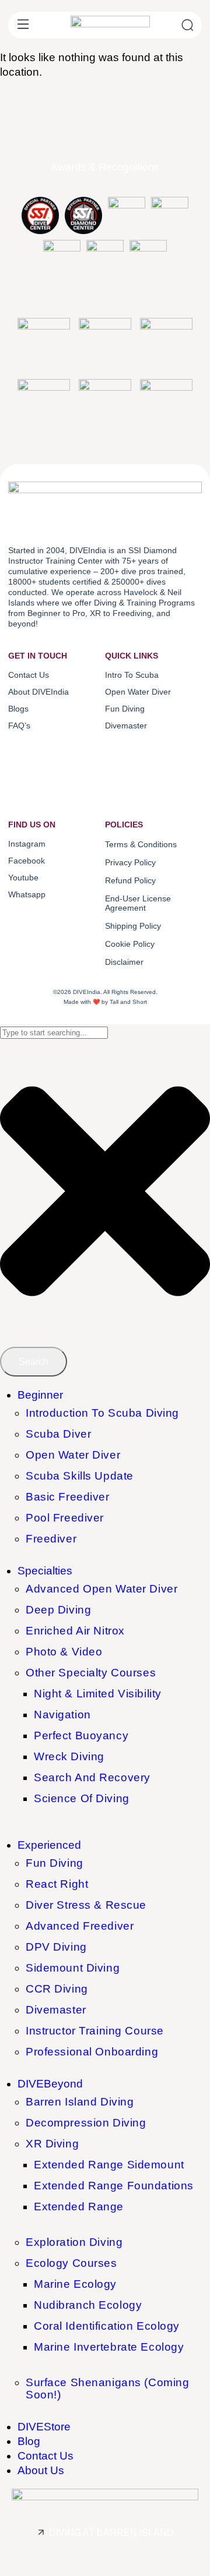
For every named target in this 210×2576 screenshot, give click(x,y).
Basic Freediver (68, 1497)
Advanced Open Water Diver (101, 1589)
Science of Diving (82, 1798)
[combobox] (54, 1033)
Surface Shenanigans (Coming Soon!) (107, 2389)
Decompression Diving (86, 2123)
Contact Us (45, 2456)
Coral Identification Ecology (107, 2326)
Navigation (62, 1715)
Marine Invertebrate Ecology (109, 2347)
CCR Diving (57, 1989)
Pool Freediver (65, 1518)
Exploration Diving (74, 2242)
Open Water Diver (73, 1455)
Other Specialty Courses (91, 1673)
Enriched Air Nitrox (75, 1631)
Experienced (49, 1845)
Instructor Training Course (95, 2031)
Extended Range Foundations (114, 2186)
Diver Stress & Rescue (86, 1905)
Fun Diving (55, 1863)
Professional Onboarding (92, 2052)
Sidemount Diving (73, 1968)
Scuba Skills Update (80, 1476)
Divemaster (56, 2010)
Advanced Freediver (80, 1926)
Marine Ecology (75, 2284)
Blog (29, 2441)
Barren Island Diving (80, 2102)
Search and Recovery (92, 1777)
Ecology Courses (71, 2263)
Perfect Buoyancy (81, 1735)
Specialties (45, 1571)
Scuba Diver (58, 1434)
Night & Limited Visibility (98, 1694)
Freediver (51, 1539)
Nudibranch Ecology (88, 2305)
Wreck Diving (69, 1756)
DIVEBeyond (50, 2084)
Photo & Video (64, 1652)
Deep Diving (58, 1610)
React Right (57, 1884)
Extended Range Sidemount (109, 2165)
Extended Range (79, 2207)
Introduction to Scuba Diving (102, 1413)
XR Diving (52, 2144)
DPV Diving (56, 1947)
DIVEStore (44, 2427)
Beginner (40, 1395)
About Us (41, 2470)
